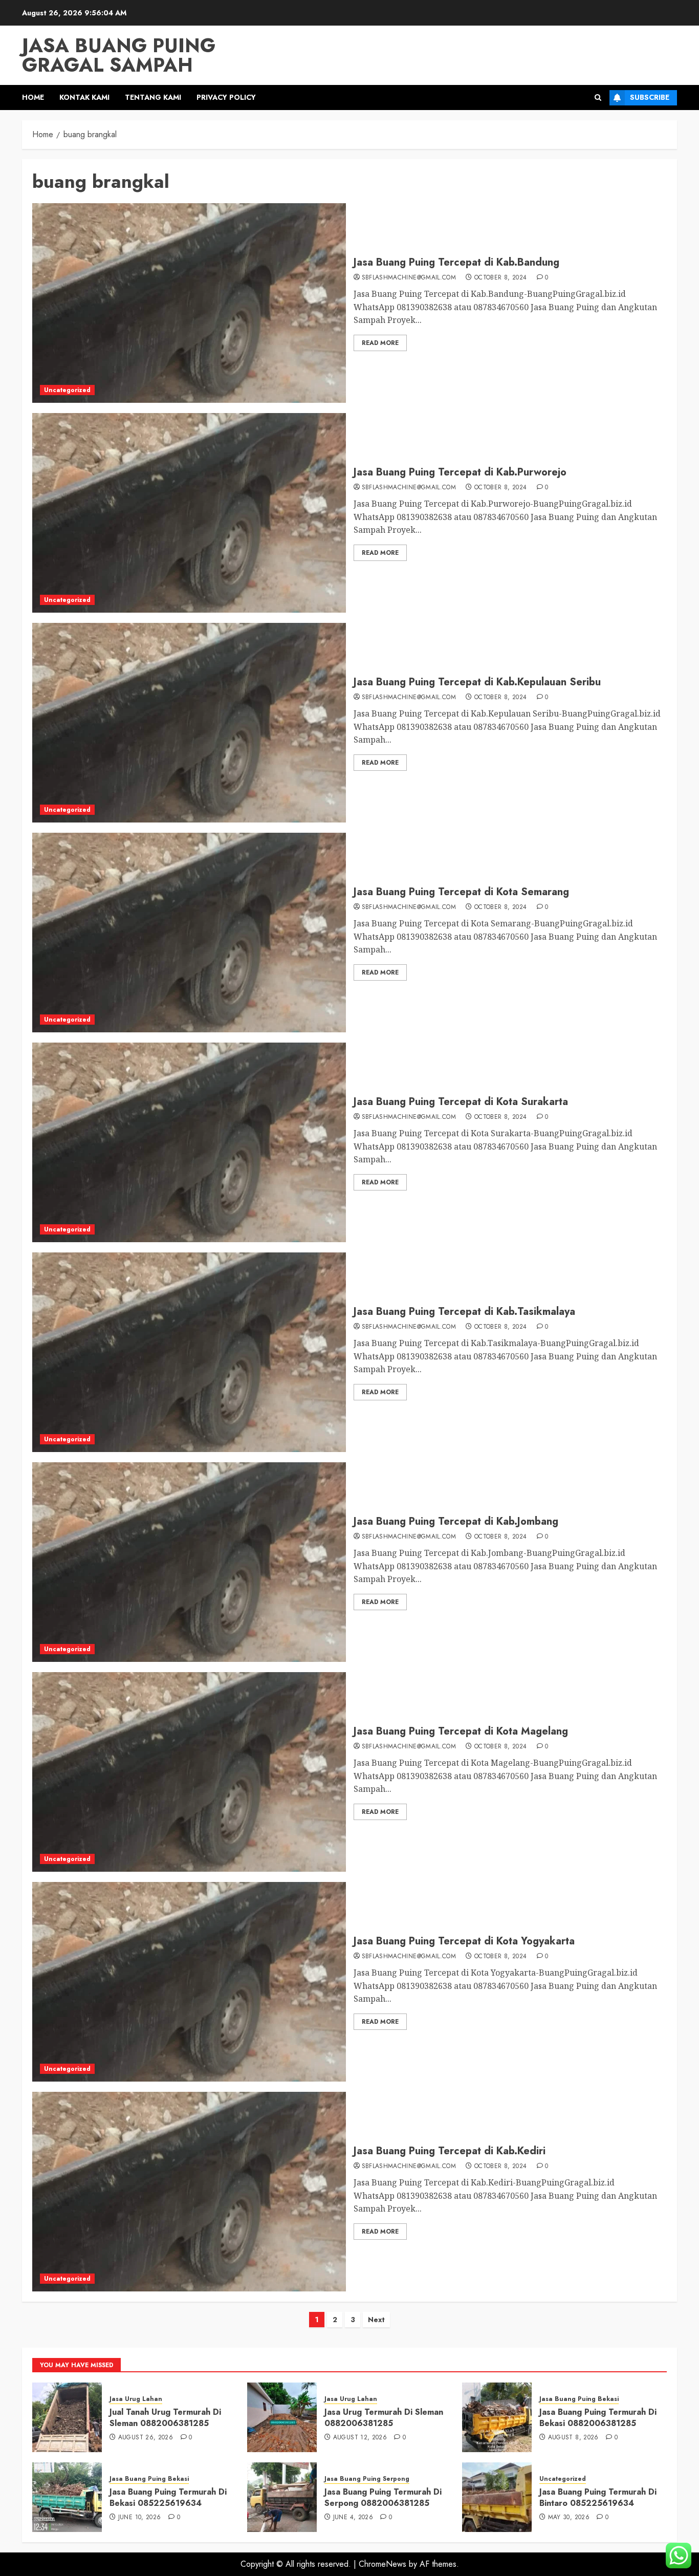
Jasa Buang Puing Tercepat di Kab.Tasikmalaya (464, 1312)
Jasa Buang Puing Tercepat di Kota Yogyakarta (464, 1941)
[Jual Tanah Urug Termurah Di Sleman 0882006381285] (67, 2417)
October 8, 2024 (500, 278)
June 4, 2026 (353, 2518)
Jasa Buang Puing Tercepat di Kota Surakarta (461, 1102)
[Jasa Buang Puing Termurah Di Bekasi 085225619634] (67, 2497)
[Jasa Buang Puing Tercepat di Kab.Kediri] (189, 2192)
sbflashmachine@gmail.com (409, 278)
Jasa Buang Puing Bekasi (579, 2399)
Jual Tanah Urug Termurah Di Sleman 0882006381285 (165, 2418)
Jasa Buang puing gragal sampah (119, 55)
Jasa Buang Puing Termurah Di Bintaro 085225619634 (598, 2497)
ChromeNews (383, 2564)
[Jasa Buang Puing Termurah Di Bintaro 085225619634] (497, 2497)
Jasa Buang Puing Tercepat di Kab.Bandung (456, 262)
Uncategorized (67, 390)
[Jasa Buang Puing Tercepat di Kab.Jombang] (189, 1562)
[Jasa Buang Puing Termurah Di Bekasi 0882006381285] (497, 2417)
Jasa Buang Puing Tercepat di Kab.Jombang (456, 1521)
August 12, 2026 (360, 2438)
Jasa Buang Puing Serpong (367, 2479)
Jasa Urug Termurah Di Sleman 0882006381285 (384, 2418)
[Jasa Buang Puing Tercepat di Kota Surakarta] (189, 1142)
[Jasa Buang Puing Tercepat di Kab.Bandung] (189, 303)
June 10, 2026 (140, 2518)
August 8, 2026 (573, 2438)
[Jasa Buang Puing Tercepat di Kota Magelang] (189, 1772)
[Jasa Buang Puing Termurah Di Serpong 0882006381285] (282, 2497)
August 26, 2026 (146, 2438)
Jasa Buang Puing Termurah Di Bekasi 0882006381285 (598, 2418)
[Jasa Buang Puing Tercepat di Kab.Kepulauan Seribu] (189, 723)
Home (33, 97)
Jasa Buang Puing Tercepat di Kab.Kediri (450, 2151)
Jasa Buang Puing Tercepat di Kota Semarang (461, 892)
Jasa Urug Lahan (136, 2399)
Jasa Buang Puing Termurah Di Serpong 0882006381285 (383, 2497)
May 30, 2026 (569, 2518)
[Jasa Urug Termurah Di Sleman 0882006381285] (282, 2417)
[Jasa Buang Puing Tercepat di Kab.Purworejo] (189, 513)
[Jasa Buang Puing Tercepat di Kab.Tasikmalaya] (189, 1352)
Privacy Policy (226, 97)
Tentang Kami (153, 97)
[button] (598, 98)
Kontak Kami (84, 97)
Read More (380, 343)
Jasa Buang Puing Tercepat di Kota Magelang (461, 1731)
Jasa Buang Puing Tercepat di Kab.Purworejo (460, 472)
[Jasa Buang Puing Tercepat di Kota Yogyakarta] (189, 1982)
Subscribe (650, 97)
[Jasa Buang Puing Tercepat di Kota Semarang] (189, 933)
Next (376, 2320)
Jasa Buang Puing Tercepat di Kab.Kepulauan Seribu (477, 682)
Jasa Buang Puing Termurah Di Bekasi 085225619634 (168, 2497)
